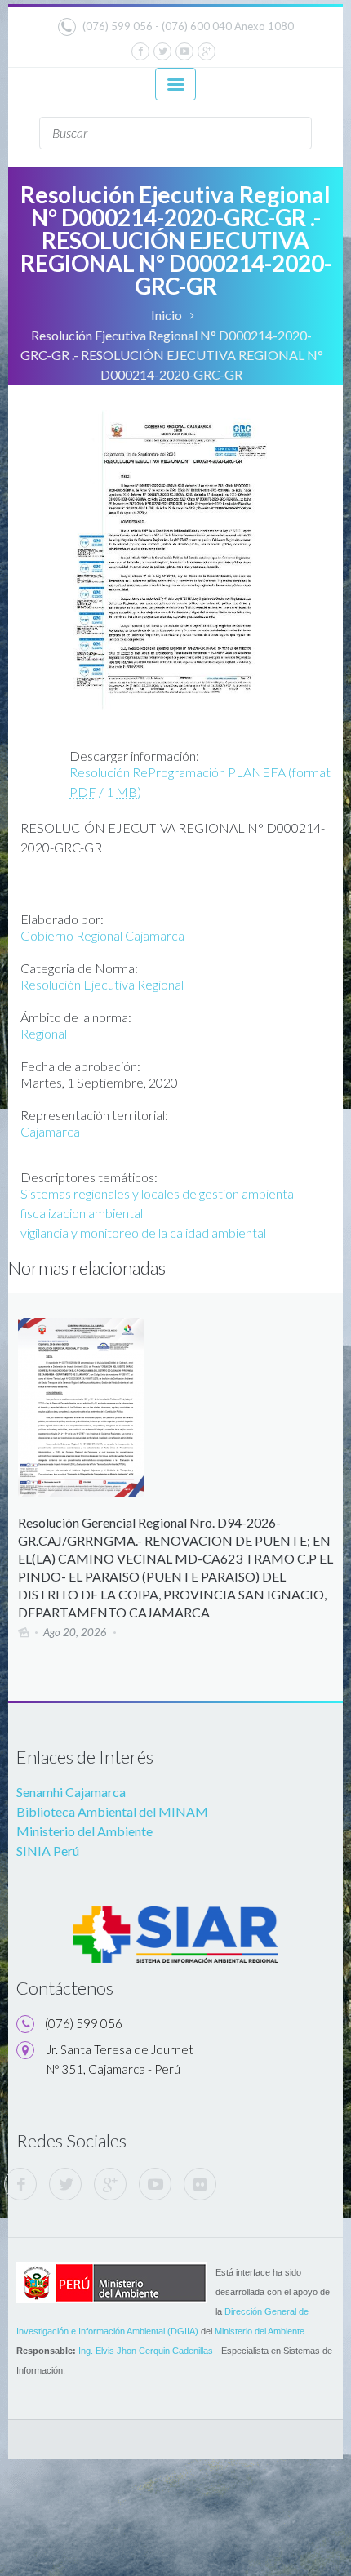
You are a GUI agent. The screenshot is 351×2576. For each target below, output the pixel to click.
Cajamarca (50, 1131)
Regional (44, 1033)
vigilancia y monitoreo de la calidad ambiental (143, 1232)
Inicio (167, 315)
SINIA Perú (48, 1851)
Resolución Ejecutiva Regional (102, 984)
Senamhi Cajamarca (71, 1792)
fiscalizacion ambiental (82, 1213)
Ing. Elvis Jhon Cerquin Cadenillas (146, 2351)
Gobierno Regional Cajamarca (102, 935)
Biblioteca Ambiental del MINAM (112, 1811)
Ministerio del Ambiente (84, 1831)
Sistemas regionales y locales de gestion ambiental (158, 1193)
